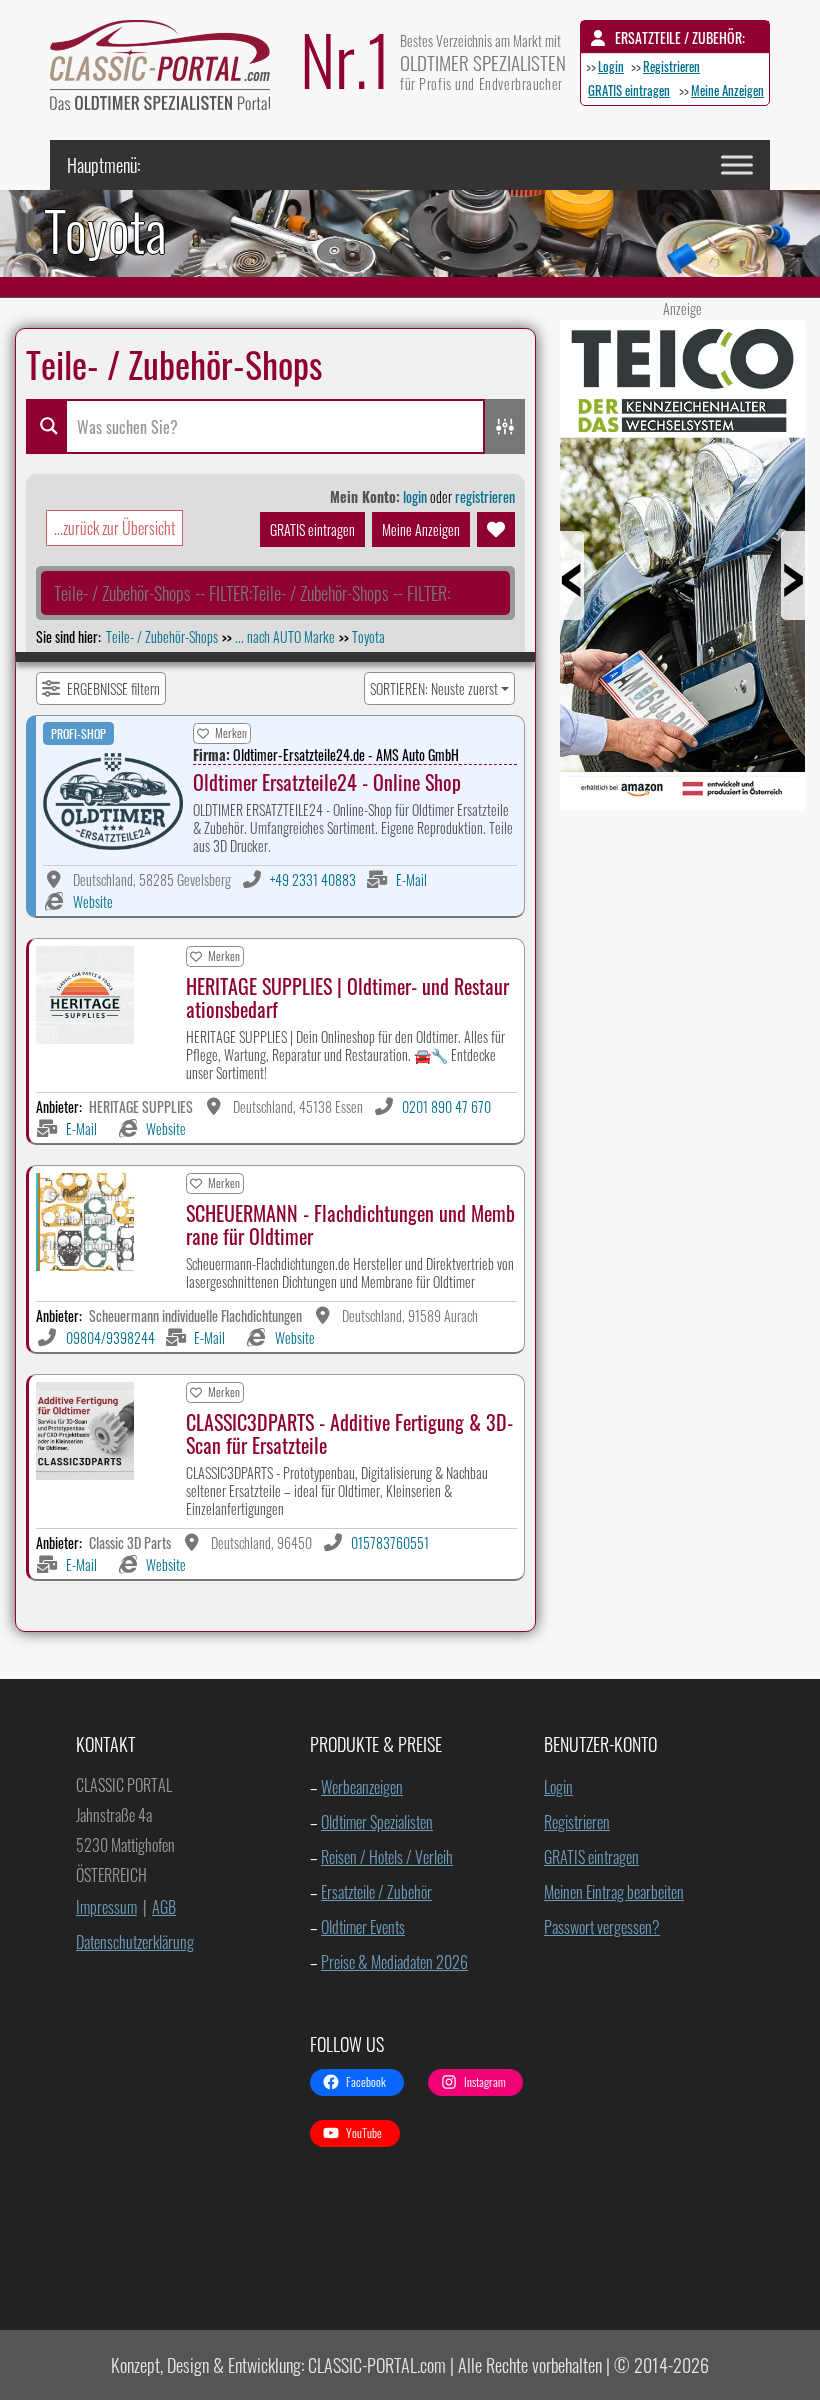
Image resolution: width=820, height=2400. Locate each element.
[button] (252, 593)
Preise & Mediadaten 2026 (394, 1962)
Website (93, 901)
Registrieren (671, 66)
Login (611, 66)
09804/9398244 (110, 1337)
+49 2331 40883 (313, 879)
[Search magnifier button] (46, 426)
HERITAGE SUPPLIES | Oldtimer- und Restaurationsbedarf (347, 997)
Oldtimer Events (363, 1927)
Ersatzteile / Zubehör (376, 1892)
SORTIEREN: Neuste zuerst (434, 688)
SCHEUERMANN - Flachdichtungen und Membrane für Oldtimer (350, 1224)
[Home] (170, 70)
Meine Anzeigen (727, 90)
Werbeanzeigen (362, 1787)
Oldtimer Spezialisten (377, 1822)
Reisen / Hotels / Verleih (387, 1857)
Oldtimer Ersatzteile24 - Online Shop (327, 782)
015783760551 (390, 1542)
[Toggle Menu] (737, 164)
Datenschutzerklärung (135, 1942)
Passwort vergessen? (602, 1927)
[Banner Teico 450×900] (682, 802)
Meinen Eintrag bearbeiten (614, 1892)
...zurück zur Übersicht (114, 528)
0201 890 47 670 (446, 1106)
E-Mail (411, 879)
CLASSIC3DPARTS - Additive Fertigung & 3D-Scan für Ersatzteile (349, 1433)
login (415, 496)
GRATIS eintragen (629, 90)
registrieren (485, 496)
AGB (164, 1907)
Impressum (106, 1907)
